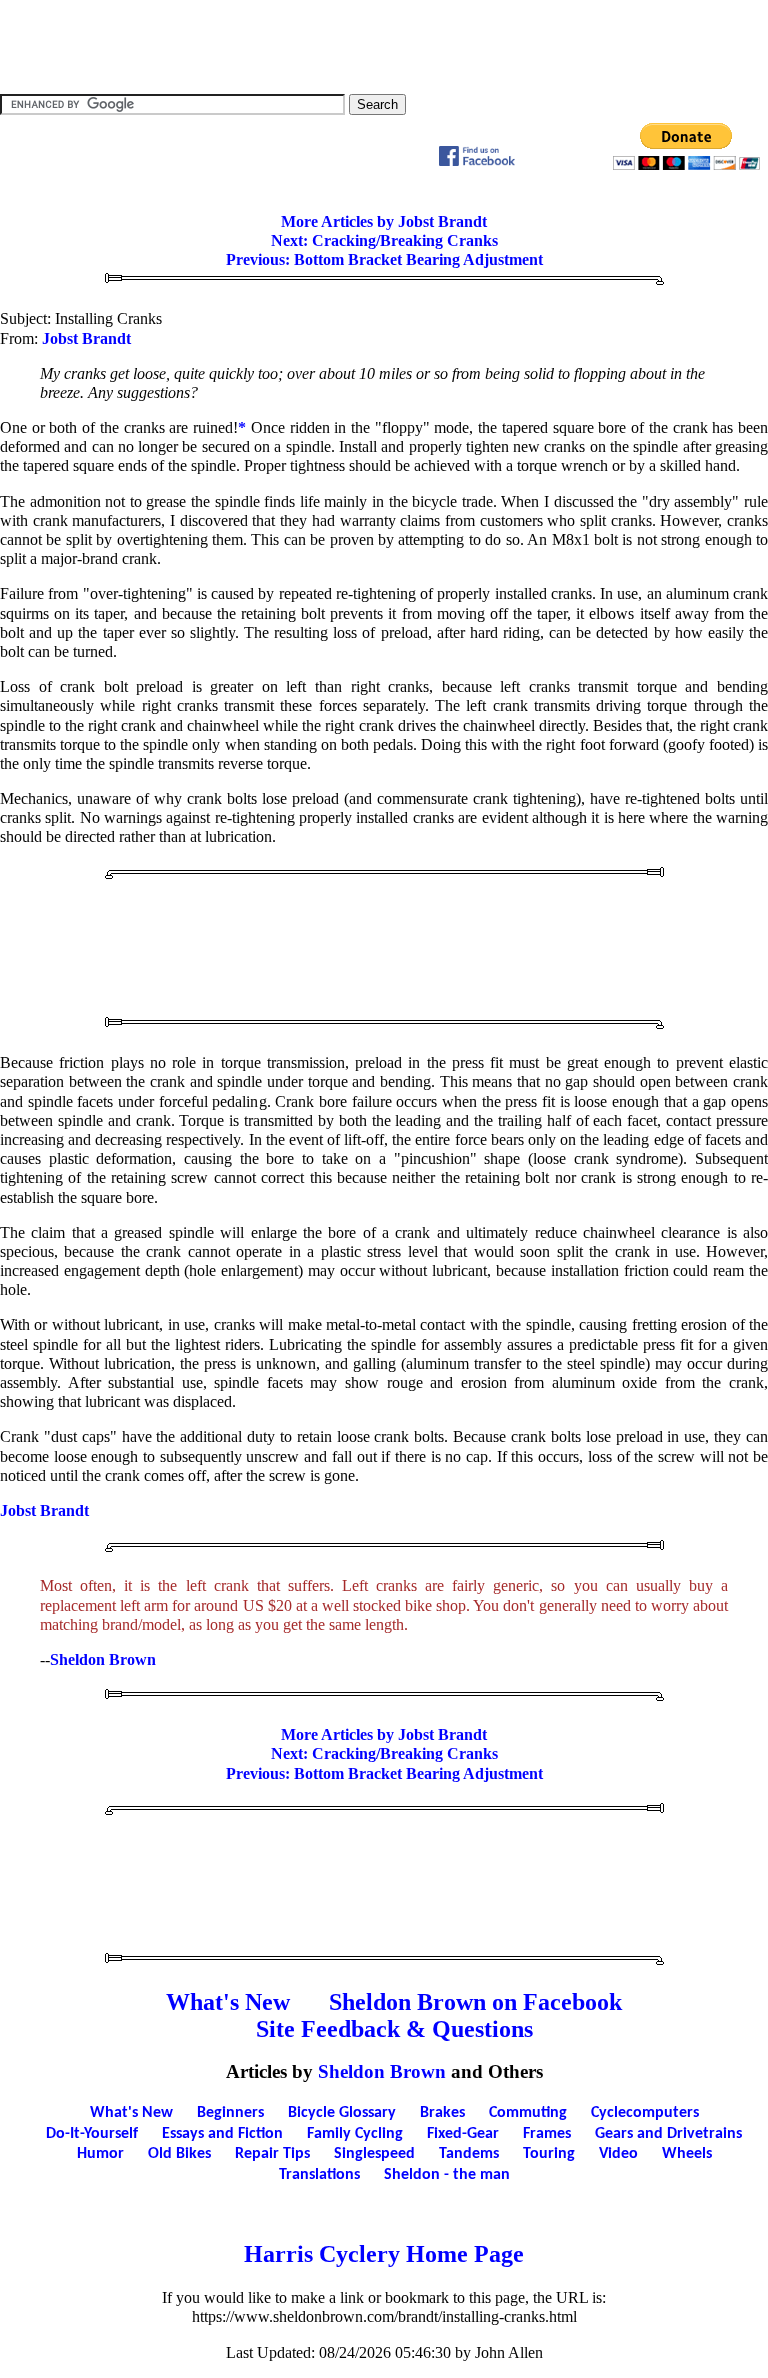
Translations (319, 2175)
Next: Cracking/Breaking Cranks (384, 240)
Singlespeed (374, 2154)
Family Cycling (355, 2134)
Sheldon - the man (447, 2175)
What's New (228, 2002)
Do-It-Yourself (92, 2134)
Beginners (230, 2113)
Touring (549, 2154)
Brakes (442, 2113)
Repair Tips (272, 2154)
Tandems (469, 2154)
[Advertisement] (384, 45)
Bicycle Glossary (342, 2113)
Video (618, 2154)
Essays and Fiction (222, 2134)
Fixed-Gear (463, 2134)
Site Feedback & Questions (394, 2029)
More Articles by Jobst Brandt (384, 221)
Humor (100, 2154)
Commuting (528, 2113)
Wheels (687, 2154)
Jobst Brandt (86, 338)
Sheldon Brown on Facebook (475, 2002)
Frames (547, 2134)
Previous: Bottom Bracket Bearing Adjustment (384, 259)
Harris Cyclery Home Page (384, 2254)
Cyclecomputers (645, 2113)
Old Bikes (179, 2154)
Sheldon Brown (103, 1659)
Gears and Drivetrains (668, 2134)
